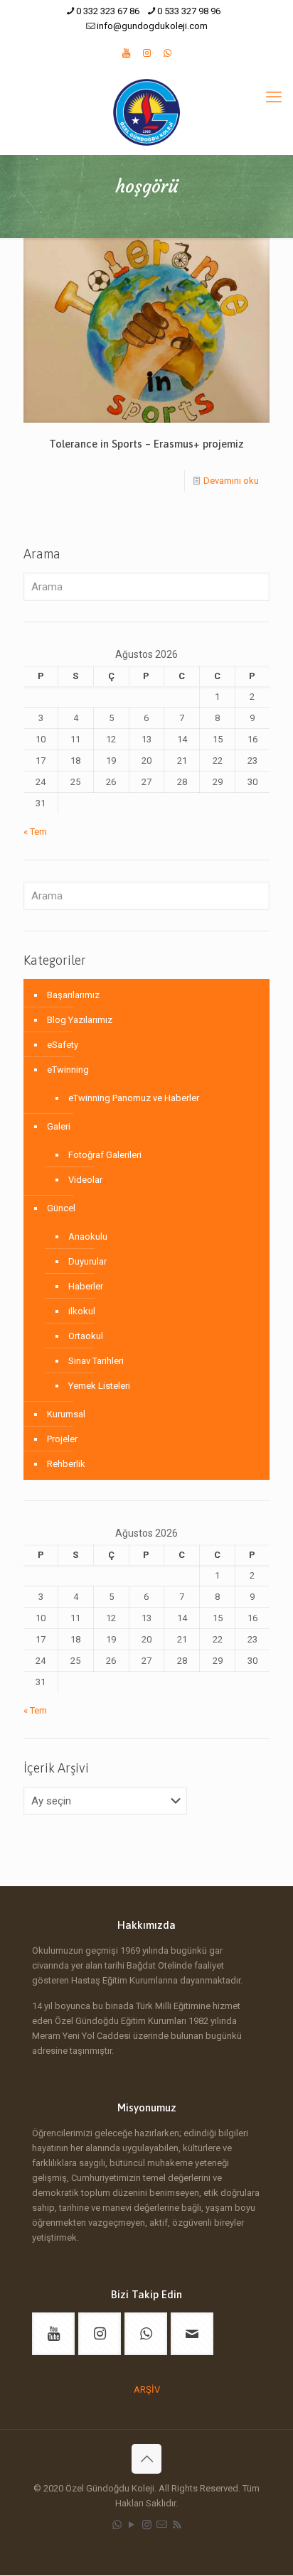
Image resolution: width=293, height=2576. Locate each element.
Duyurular (87, 1261)
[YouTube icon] (132, 2525)
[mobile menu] (274, 97)
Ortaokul (86, 1336)
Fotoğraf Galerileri (105, 1155)
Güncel (61, 1208)
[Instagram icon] (147, 2525)
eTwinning (68, 1070)
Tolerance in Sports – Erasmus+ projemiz (146, 444)
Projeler (62, 1439)
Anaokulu (88, 1236)
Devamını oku (231, 481)
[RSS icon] (177, 2525)
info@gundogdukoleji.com (152, 26)
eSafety (63, 1045)
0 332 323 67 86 (108, 11)
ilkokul (82, 1311)
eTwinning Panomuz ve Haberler (134, 1098)
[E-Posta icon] (162, 2525)
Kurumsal (66, 1414)
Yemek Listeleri (99, 1386)
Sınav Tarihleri (96, 1361)
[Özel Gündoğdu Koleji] (146, 112)
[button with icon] (53, 2334)
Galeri (59, 1126)
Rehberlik (66, 1464)
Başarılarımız (73, 995)
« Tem (35, 832)
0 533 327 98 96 (189, 11)
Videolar (85, 1180)
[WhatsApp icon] (117, 2525)
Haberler (86, 1286)
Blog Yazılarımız (80, 1020)
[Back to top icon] (146, 2459)
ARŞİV (147, 2390)
